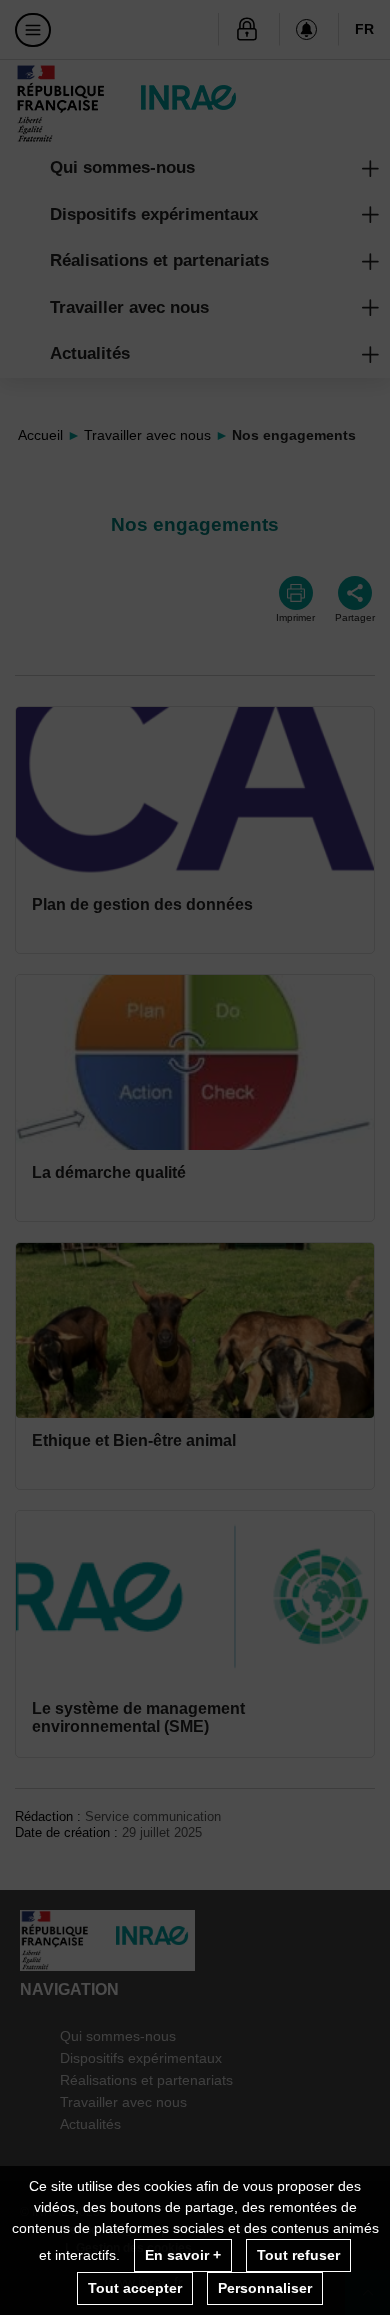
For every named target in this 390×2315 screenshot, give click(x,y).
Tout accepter (135, 2288)
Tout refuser (298, 2255)
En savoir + (183, 2255)
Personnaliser (265, 2288)
